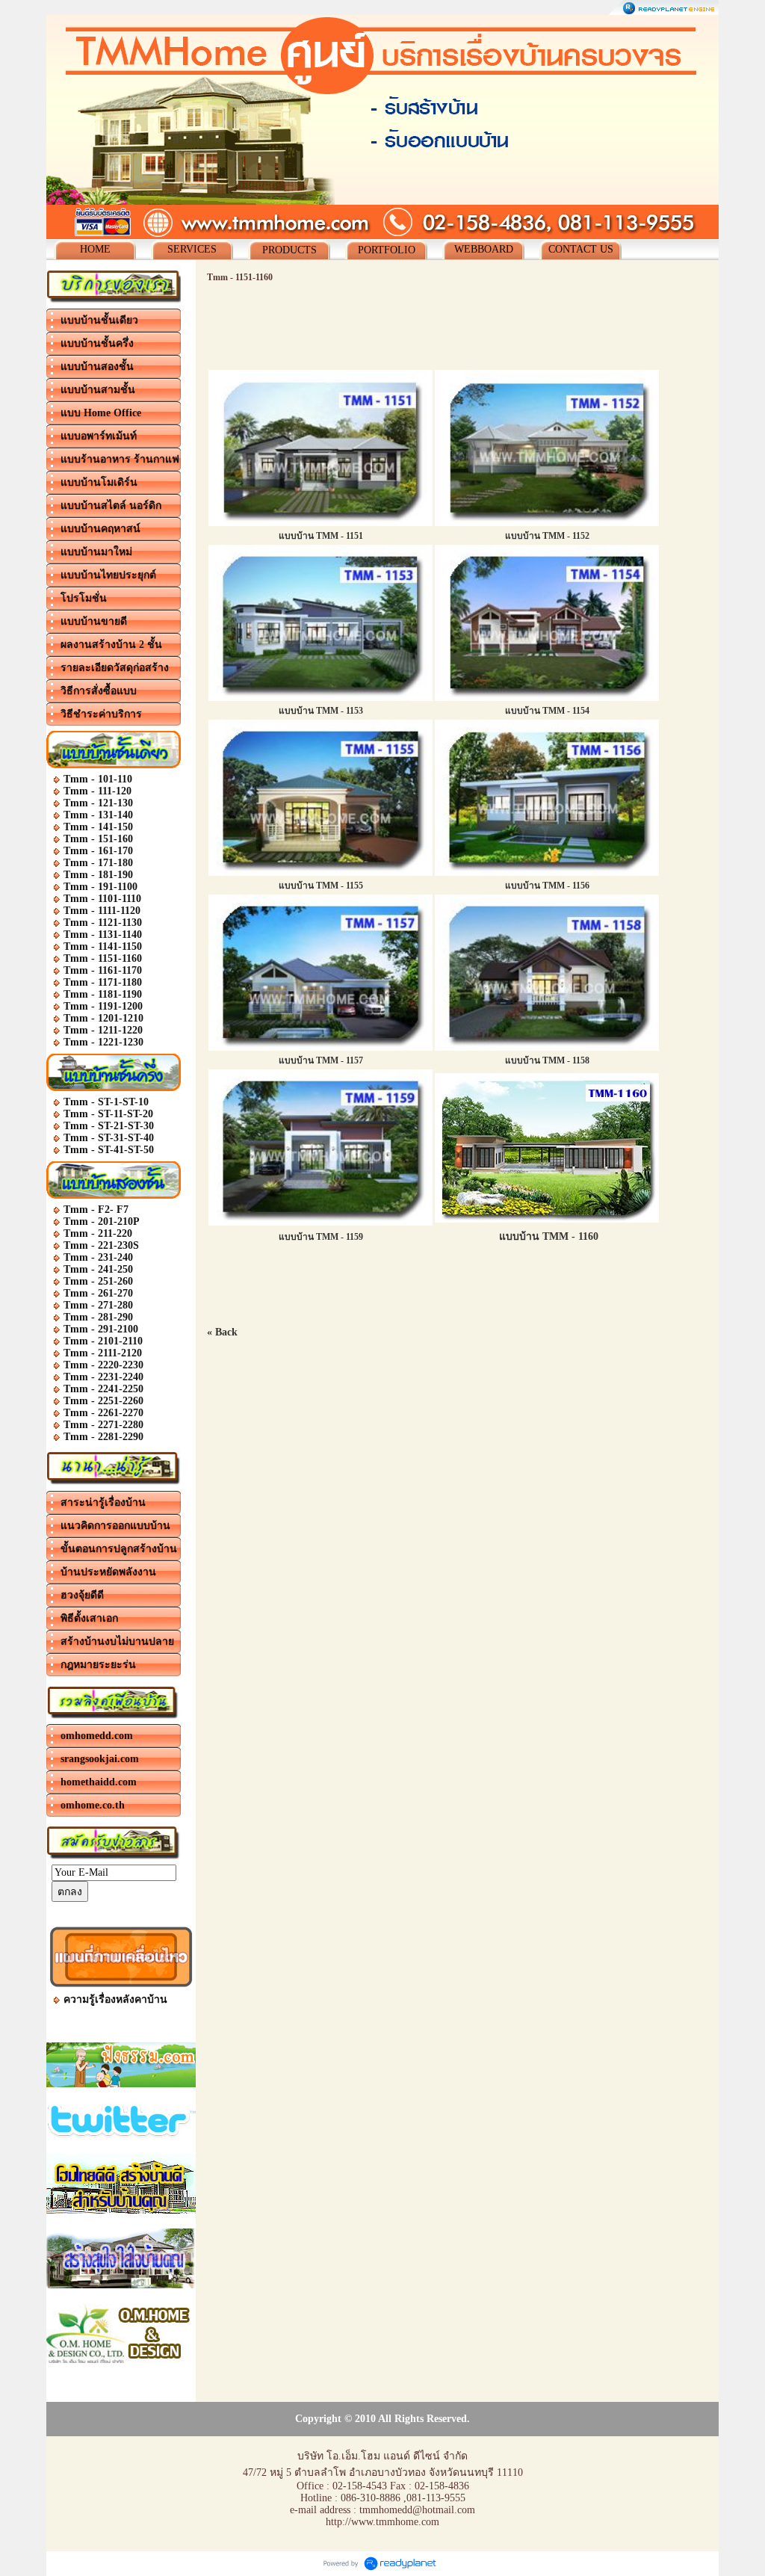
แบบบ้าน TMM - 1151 (321, 536)
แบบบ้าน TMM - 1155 (321, 886)
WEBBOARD (484, 249)
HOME (95, 249)
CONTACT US (581, 249)
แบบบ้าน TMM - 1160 (549, 1236)
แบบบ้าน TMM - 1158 (547, 1060)
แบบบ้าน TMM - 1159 (321, 1237)
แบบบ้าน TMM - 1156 (547, 886)
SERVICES (192, 249)
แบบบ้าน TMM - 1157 (321, 1060)
